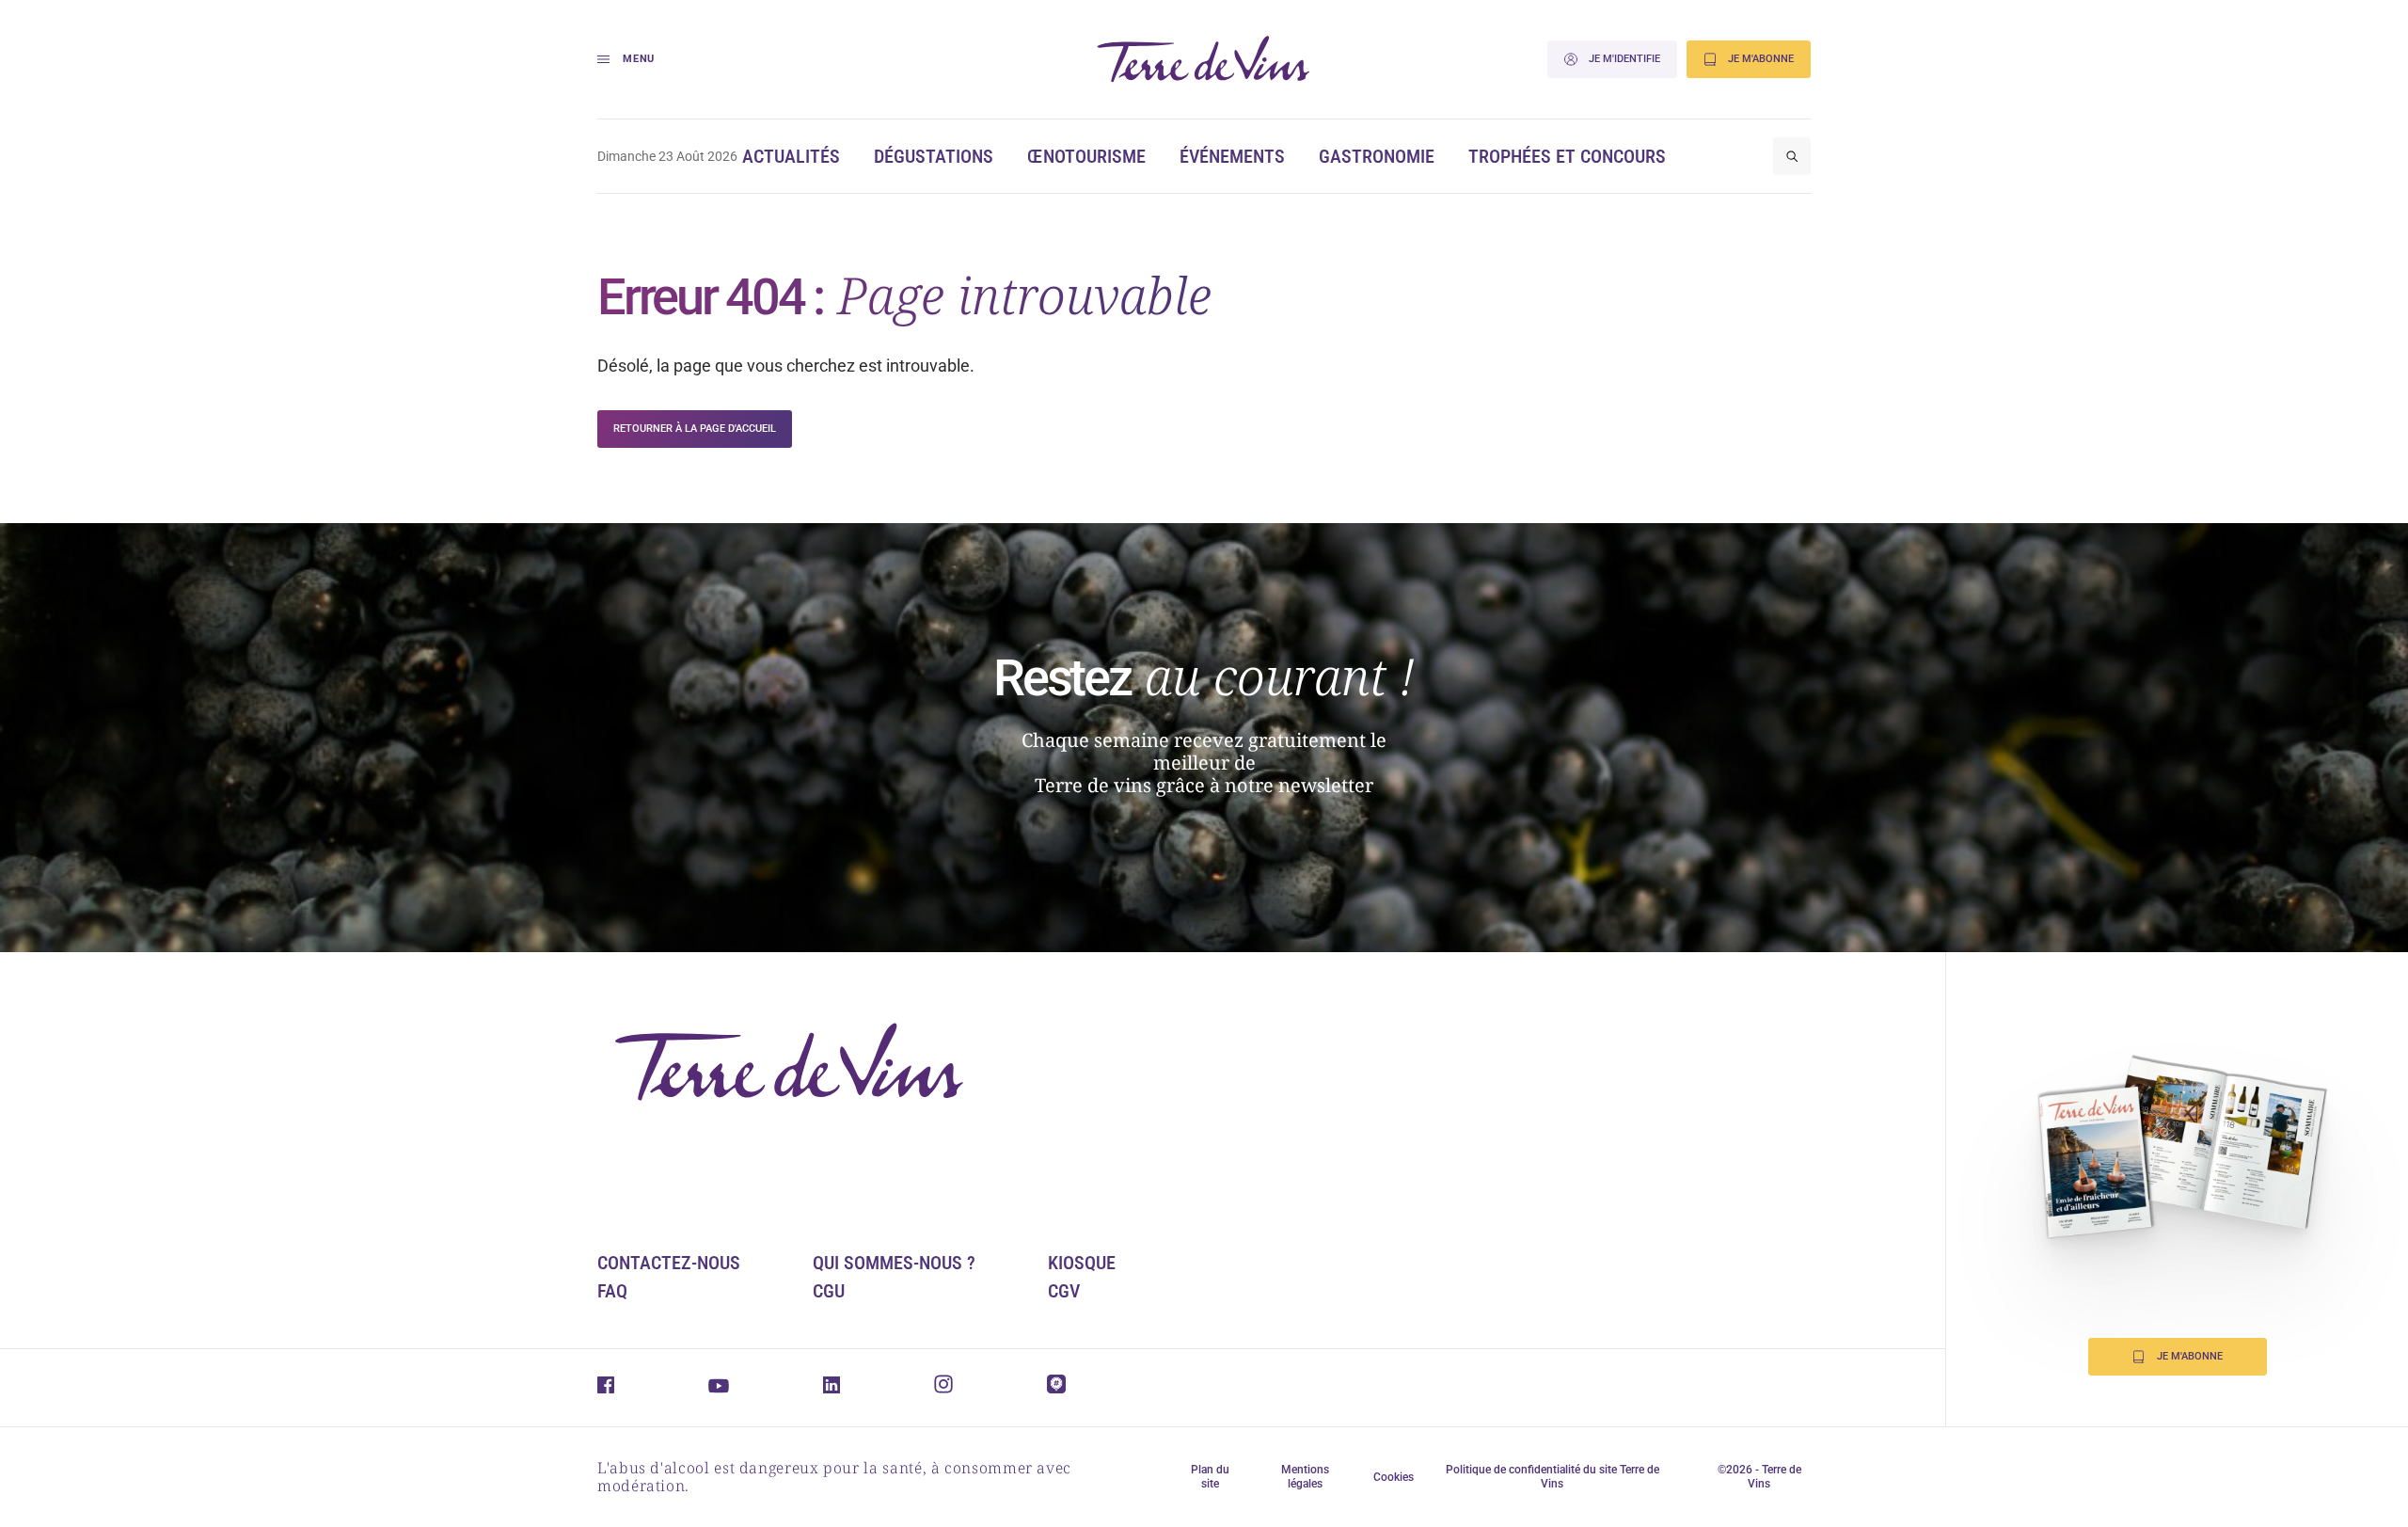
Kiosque (1082, 1263)
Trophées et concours (1567, 156)
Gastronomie (1377, 156)
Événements (1232, 156)
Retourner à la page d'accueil (695, 429)
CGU (829, 1291)
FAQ (612, 1291)
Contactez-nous (669, 1263)
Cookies (1394, 1477)
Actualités (791, 156)
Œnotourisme (1086, 156)
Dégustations (934, 156)
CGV (1064, 1291)
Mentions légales (1305, 1477)
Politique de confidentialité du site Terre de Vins (1553, 1477)
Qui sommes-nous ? (894, 1263)
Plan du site (1210, 1477)
